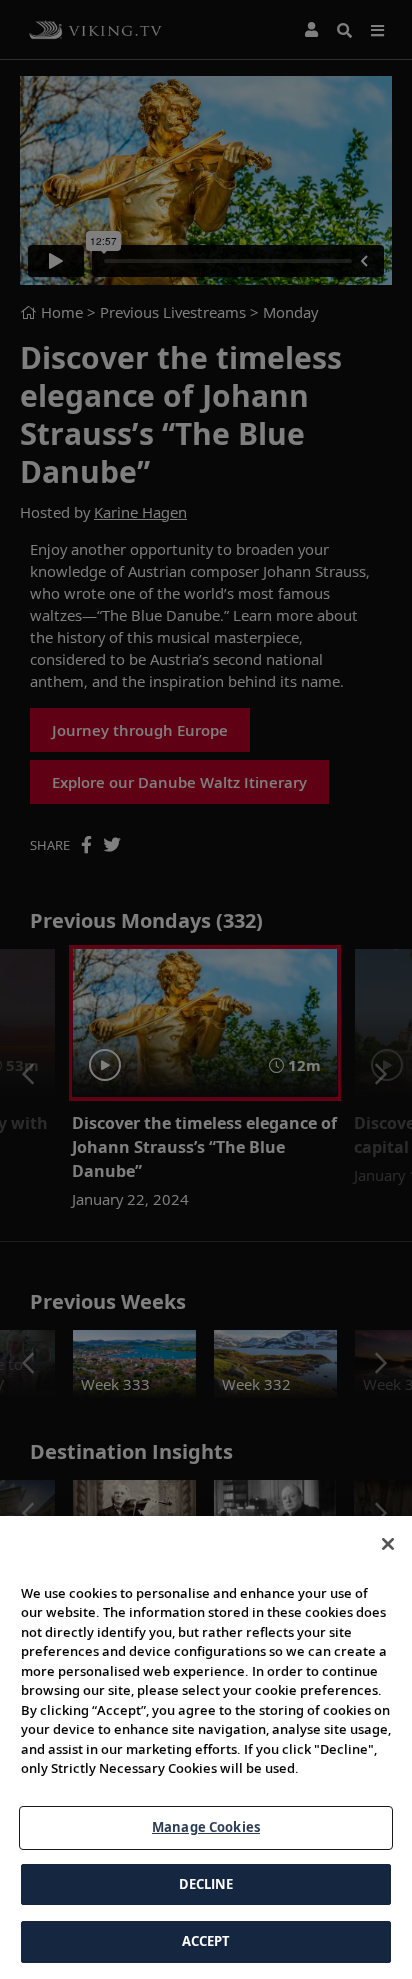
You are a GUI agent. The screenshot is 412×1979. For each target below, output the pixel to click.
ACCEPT (206, 1941)
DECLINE (206, 1884)
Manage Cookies (206, 1827)
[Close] (388, 1544)
